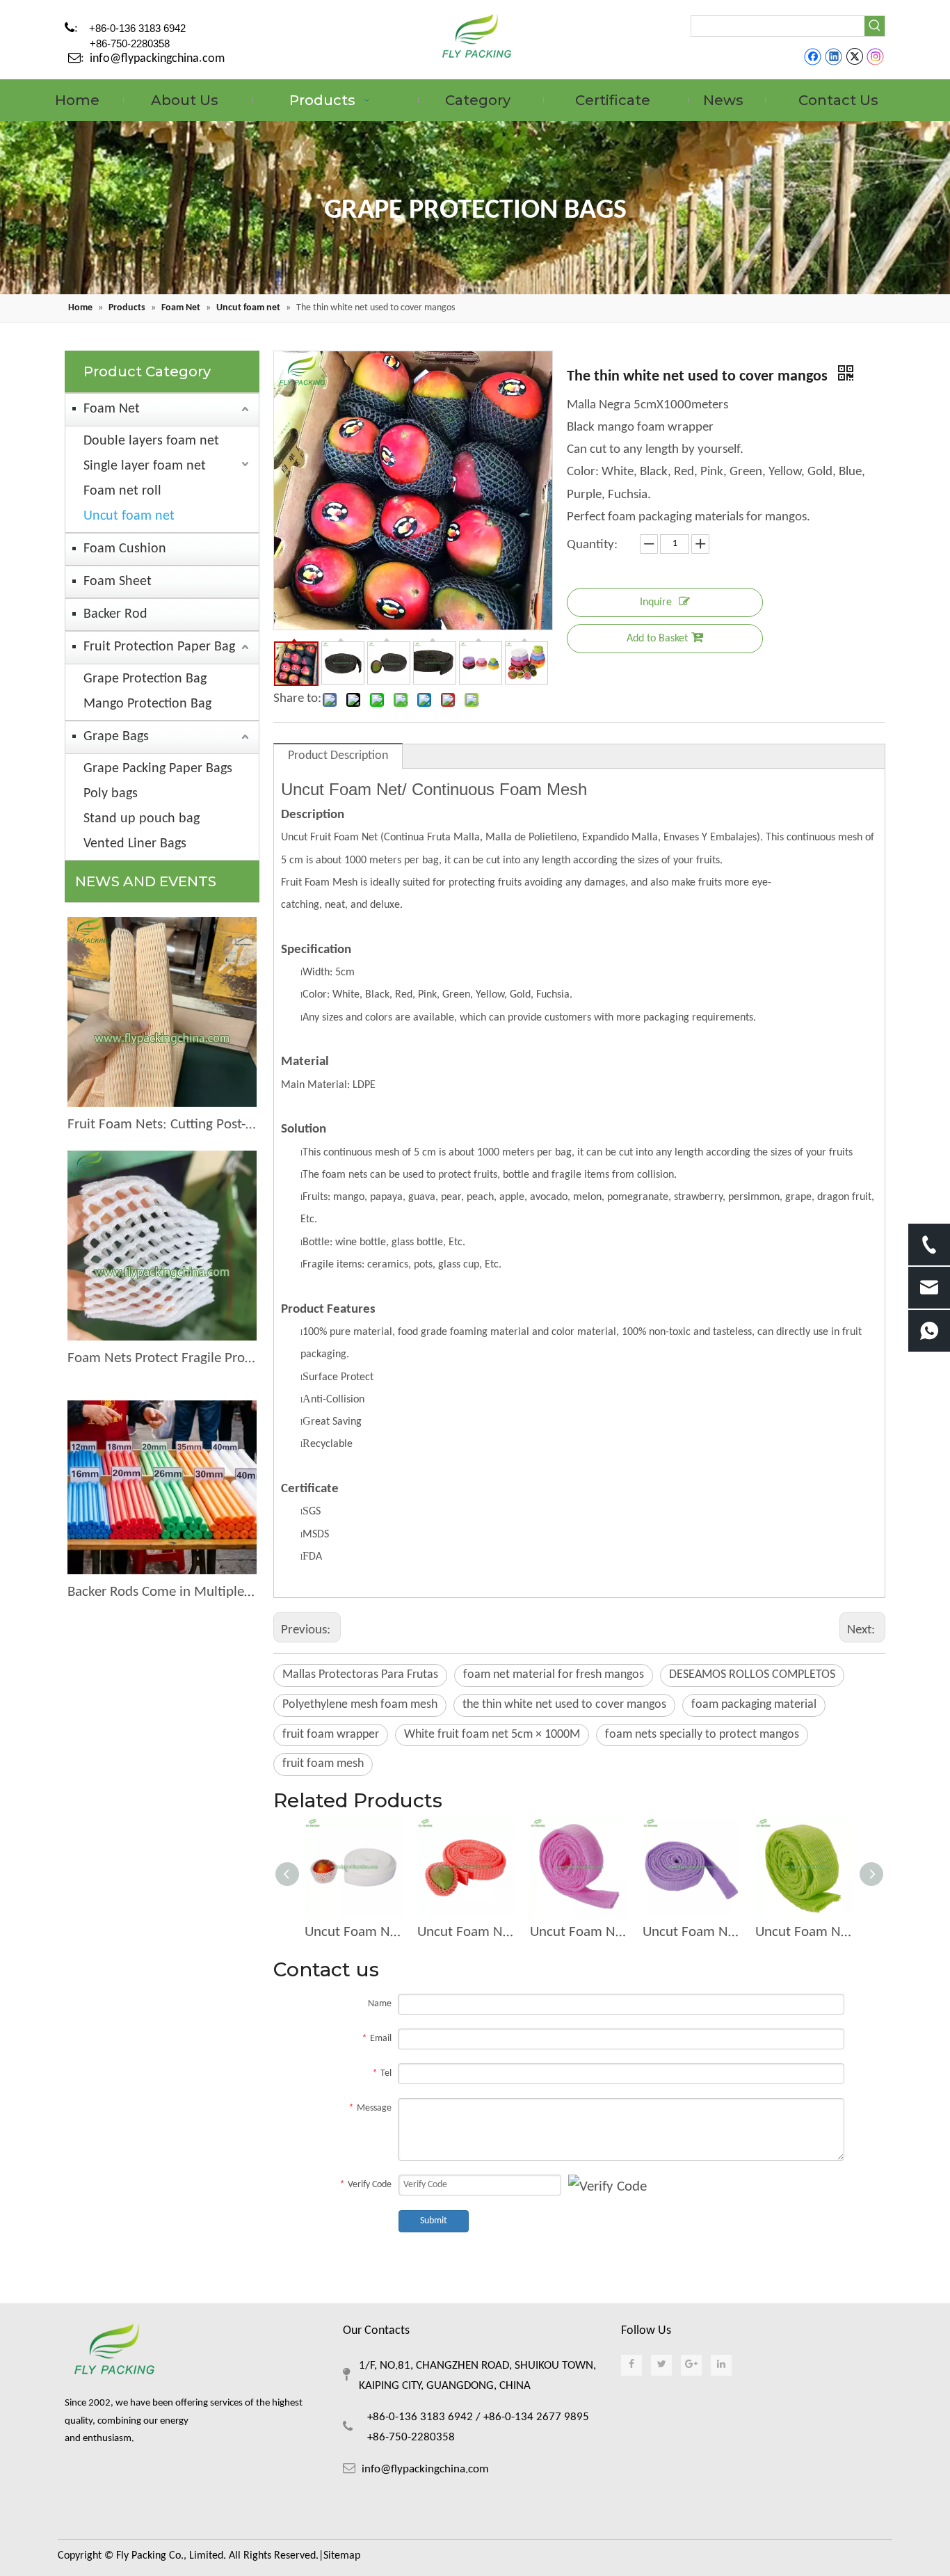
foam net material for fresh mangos (554, 1675)
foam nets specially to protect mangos (702, 1735)
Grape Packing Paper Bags (158, 769)
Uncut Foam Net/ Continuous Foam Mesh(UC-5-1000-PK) (579, 1932)
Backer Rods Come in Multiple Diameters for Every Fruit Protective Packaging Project (162, 1592)
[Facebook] (813, 57)
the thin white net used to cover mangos (564, 1705)
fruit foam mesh (323, 1764)
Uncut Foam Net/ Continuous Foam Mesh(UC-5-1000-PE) (692, 1932)
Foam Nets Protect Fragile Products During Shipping (162, 1358)
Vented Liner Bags (135, 844)
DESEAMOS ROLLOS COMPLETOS (752, 1675)
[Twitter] (854, 57)
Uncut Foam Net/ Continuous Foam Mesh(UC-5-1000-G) (805, 1932)
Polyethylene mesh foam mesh (360, 1705)
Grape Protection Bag (145, 679)
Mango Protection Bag (147, 704)
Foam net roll (122, 491)
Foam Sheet (118, 582)
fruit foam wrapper (331, 1735)
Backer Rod (115, 614)
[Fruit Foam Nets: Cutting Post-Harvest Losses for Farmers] (162, 1012)
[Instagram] (876, 57)
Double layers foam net (151, 441)
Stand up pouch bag (142, 819)
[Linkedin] (834, 57)
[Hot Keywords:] (875, 26)
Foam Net (112, 409)
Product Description (338, 756)
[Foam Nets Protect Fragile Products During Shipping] (162, 1246)
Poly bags (111, 794)
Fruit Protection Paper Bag (159, 647)
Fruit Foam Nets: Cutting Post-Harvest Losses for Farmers (162, 1125)
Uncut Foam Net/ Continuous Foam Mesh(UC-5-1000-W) (354, 1932)
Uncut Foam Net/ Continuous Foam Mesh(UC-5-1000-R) (467, 1932)
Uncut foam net (129, 516)
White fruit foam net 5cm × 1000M (492, 1735)
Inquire (656, 602)
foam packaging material (754, 1705)
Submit (434, 2221)
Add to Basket (657, 639)
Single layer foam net (145, 466)
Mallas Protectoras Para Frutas (360, 1675)
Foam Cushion (125, 549)
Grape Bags (116, 737)
